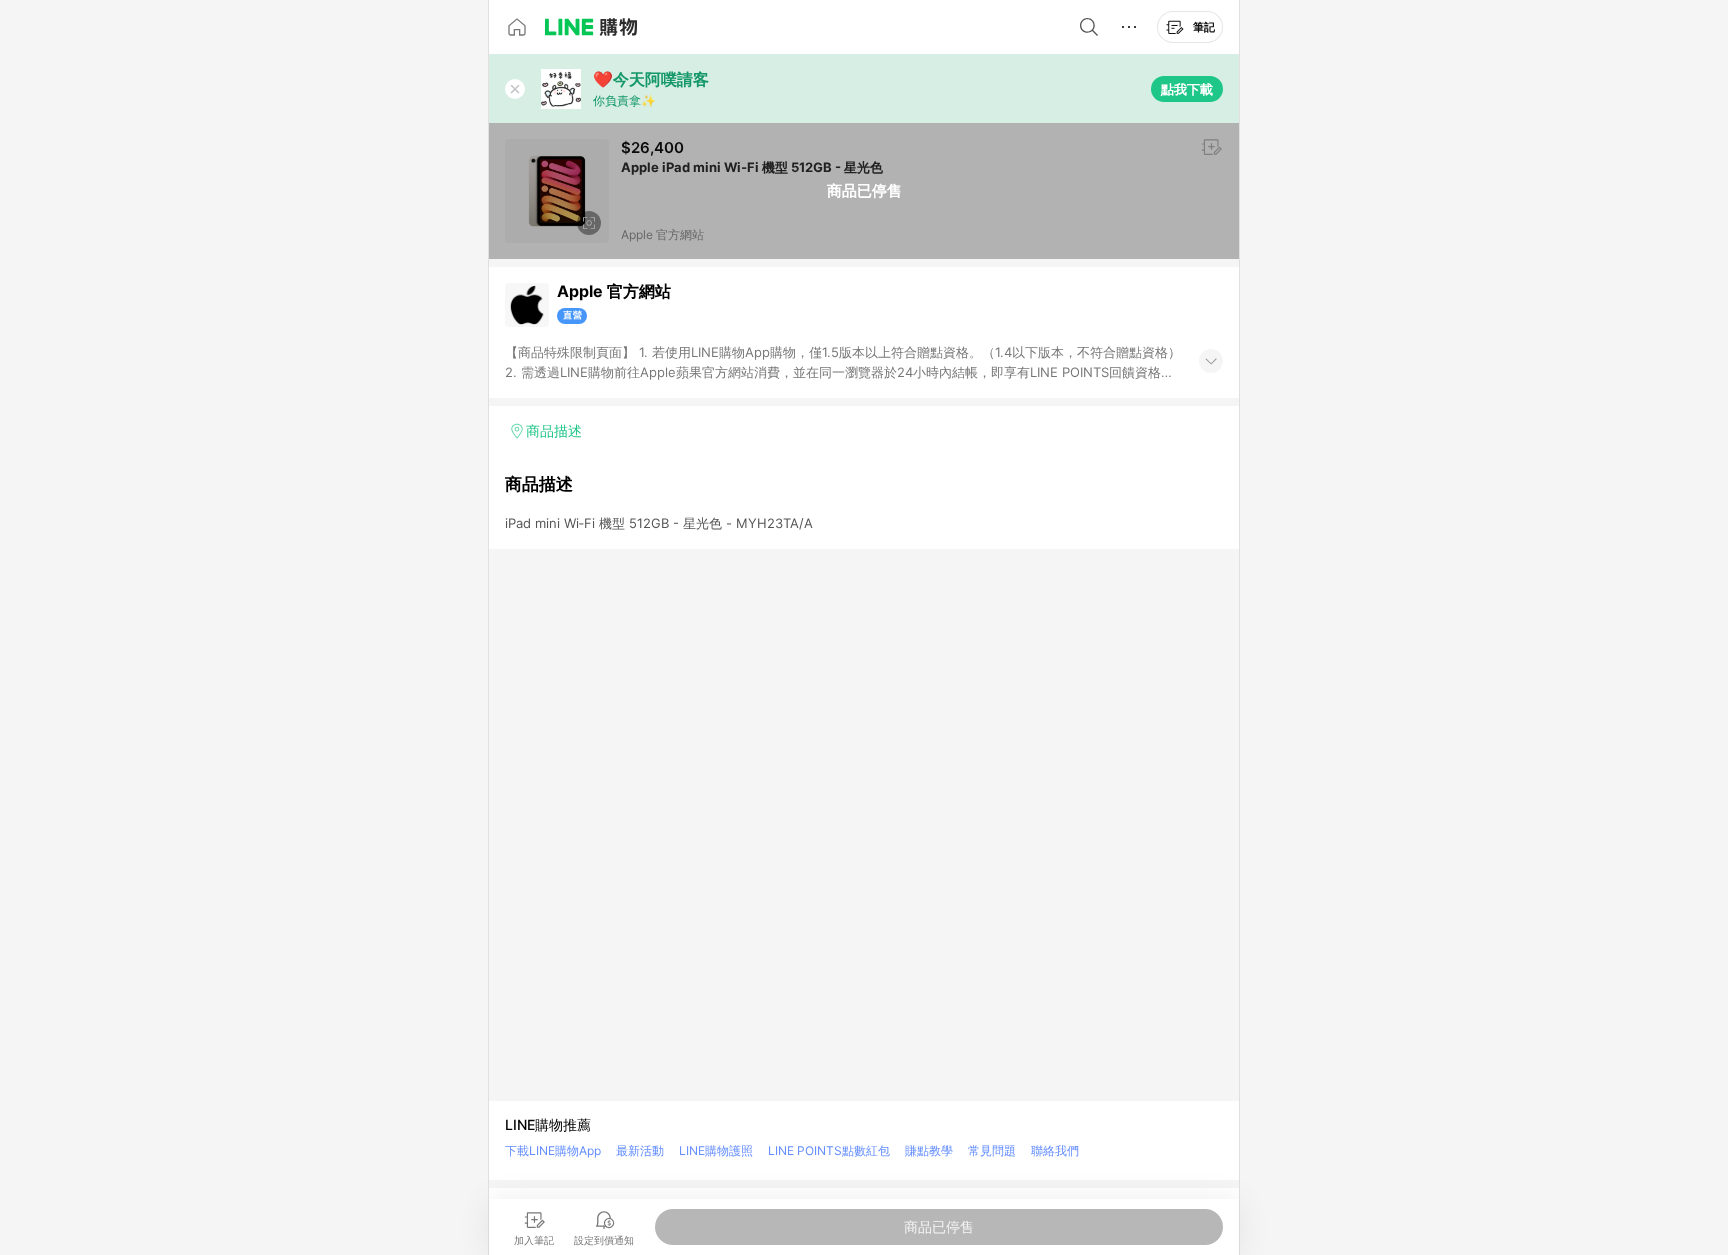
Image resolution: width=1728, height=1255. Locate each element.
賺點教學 (929, 1150)
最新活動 (640, 1150)
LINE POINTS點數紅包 (829, 1150)
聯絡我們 (1055, 1150)
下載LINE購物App (553, 1150)
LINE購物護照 (716, 1150)
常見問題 (992, 1150)
